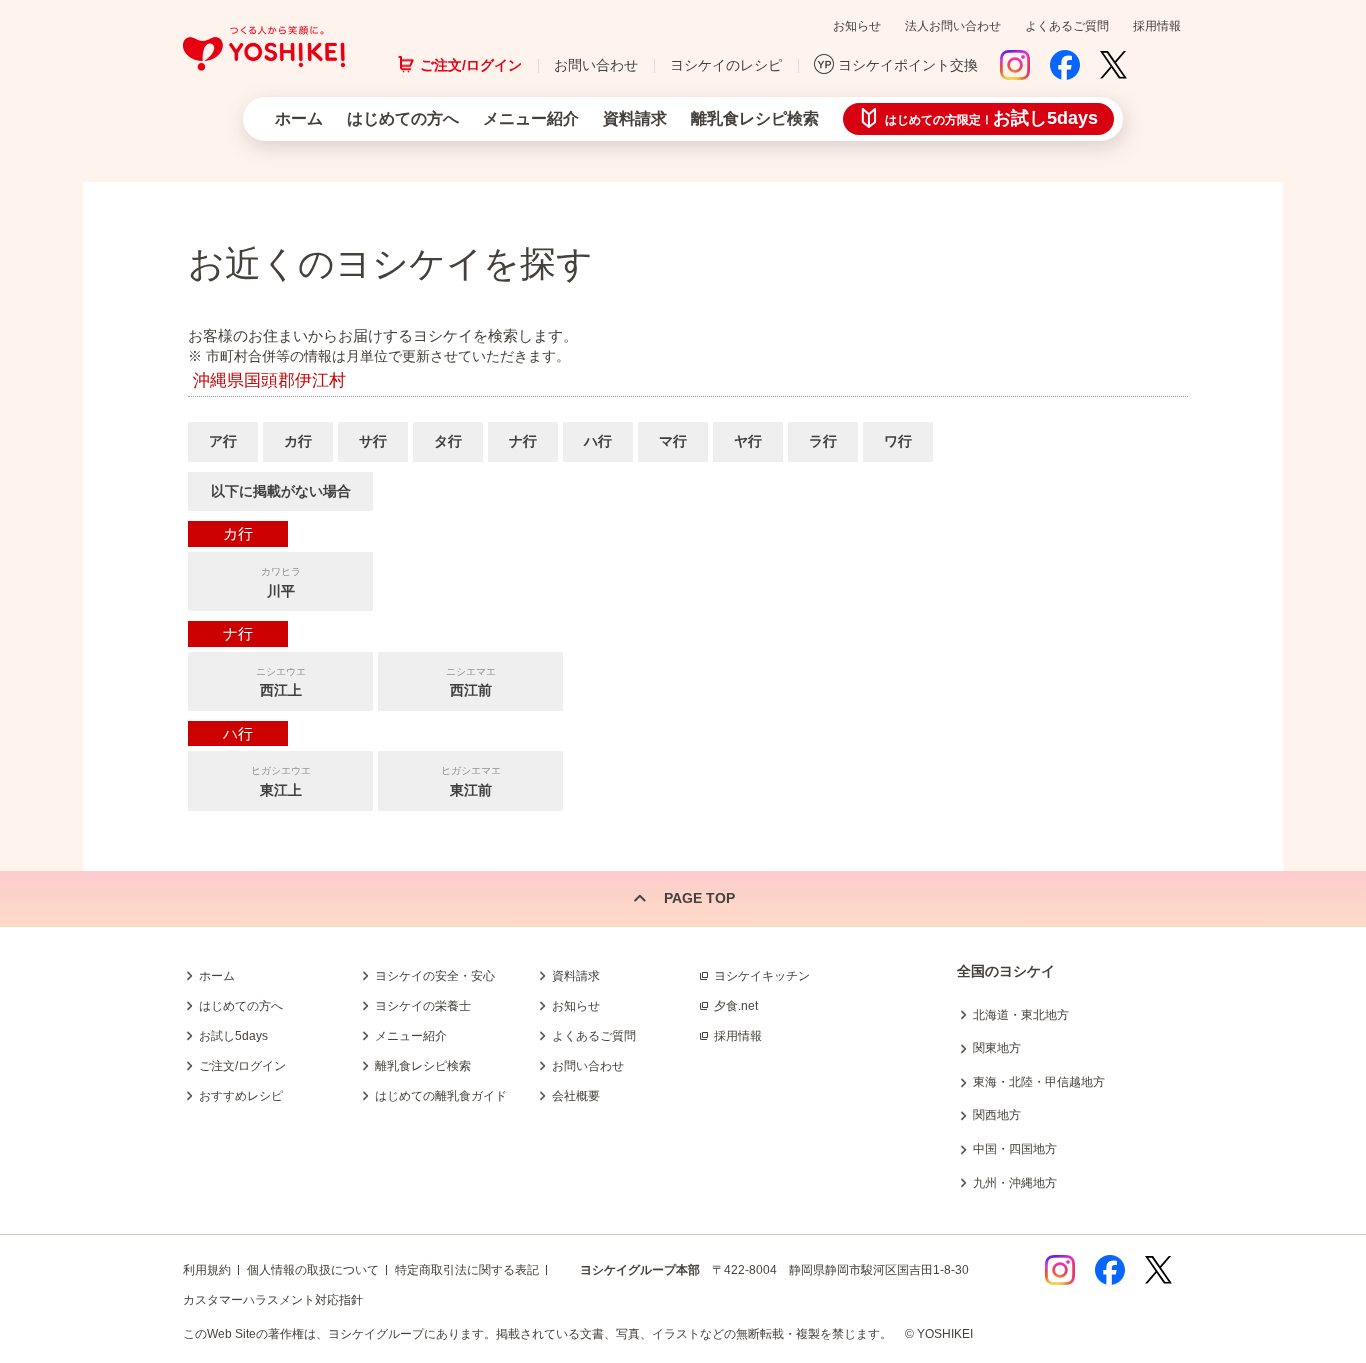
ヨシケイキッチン (762, 976)
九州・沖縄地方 (1015, 1183)
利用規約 (207, 1270)
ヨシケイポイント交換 (908, 65)
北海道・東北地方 (1021, 1015)
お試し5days (233, 1036)
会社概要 (576, 1096)
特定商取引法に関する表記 (467, 1270)
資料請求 (635, 118)
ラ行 (823, 441)
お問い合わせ (596, 65)
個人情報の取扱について (313, 1270)
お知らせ (857, 26)
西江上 (281, 682)
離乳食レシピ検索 (755, 118)
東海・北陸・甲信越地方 (1039, 1082)
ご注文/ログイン (471, 65)
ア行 (223, 441)
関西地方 (997, 1115)
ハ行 (598, 441)
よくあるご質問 (1067, 26)
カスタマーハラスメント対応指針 (273, 1300)
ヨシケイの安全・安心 (435, 976)
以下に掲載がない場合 (281, 491)
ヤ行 (748, 441)
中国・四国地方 (1015, 1149)
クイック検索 (1271, 1037)
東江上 (281, 781)
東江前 (471, 781)
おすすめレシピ (241, 1096)
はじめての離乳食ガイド (441, 1096)
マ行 (673, 441)
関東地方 (997, 1048)
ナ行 (523, 441)
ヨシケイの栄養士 (423, 1006)
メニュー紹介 (531, 118)
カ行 (298, 441)
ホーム (299, 118)
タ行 (448, 441)
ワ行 (898, 441)
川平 (281, 582)
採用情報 (1157, 26)
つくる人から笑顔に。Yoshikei (264, 48)
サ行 (373, 441)
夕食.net (736, 1006)
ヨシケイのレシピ (726, 65)
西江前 (471, 682)
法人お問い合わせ (953, 26)
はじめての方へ (403, 118)
